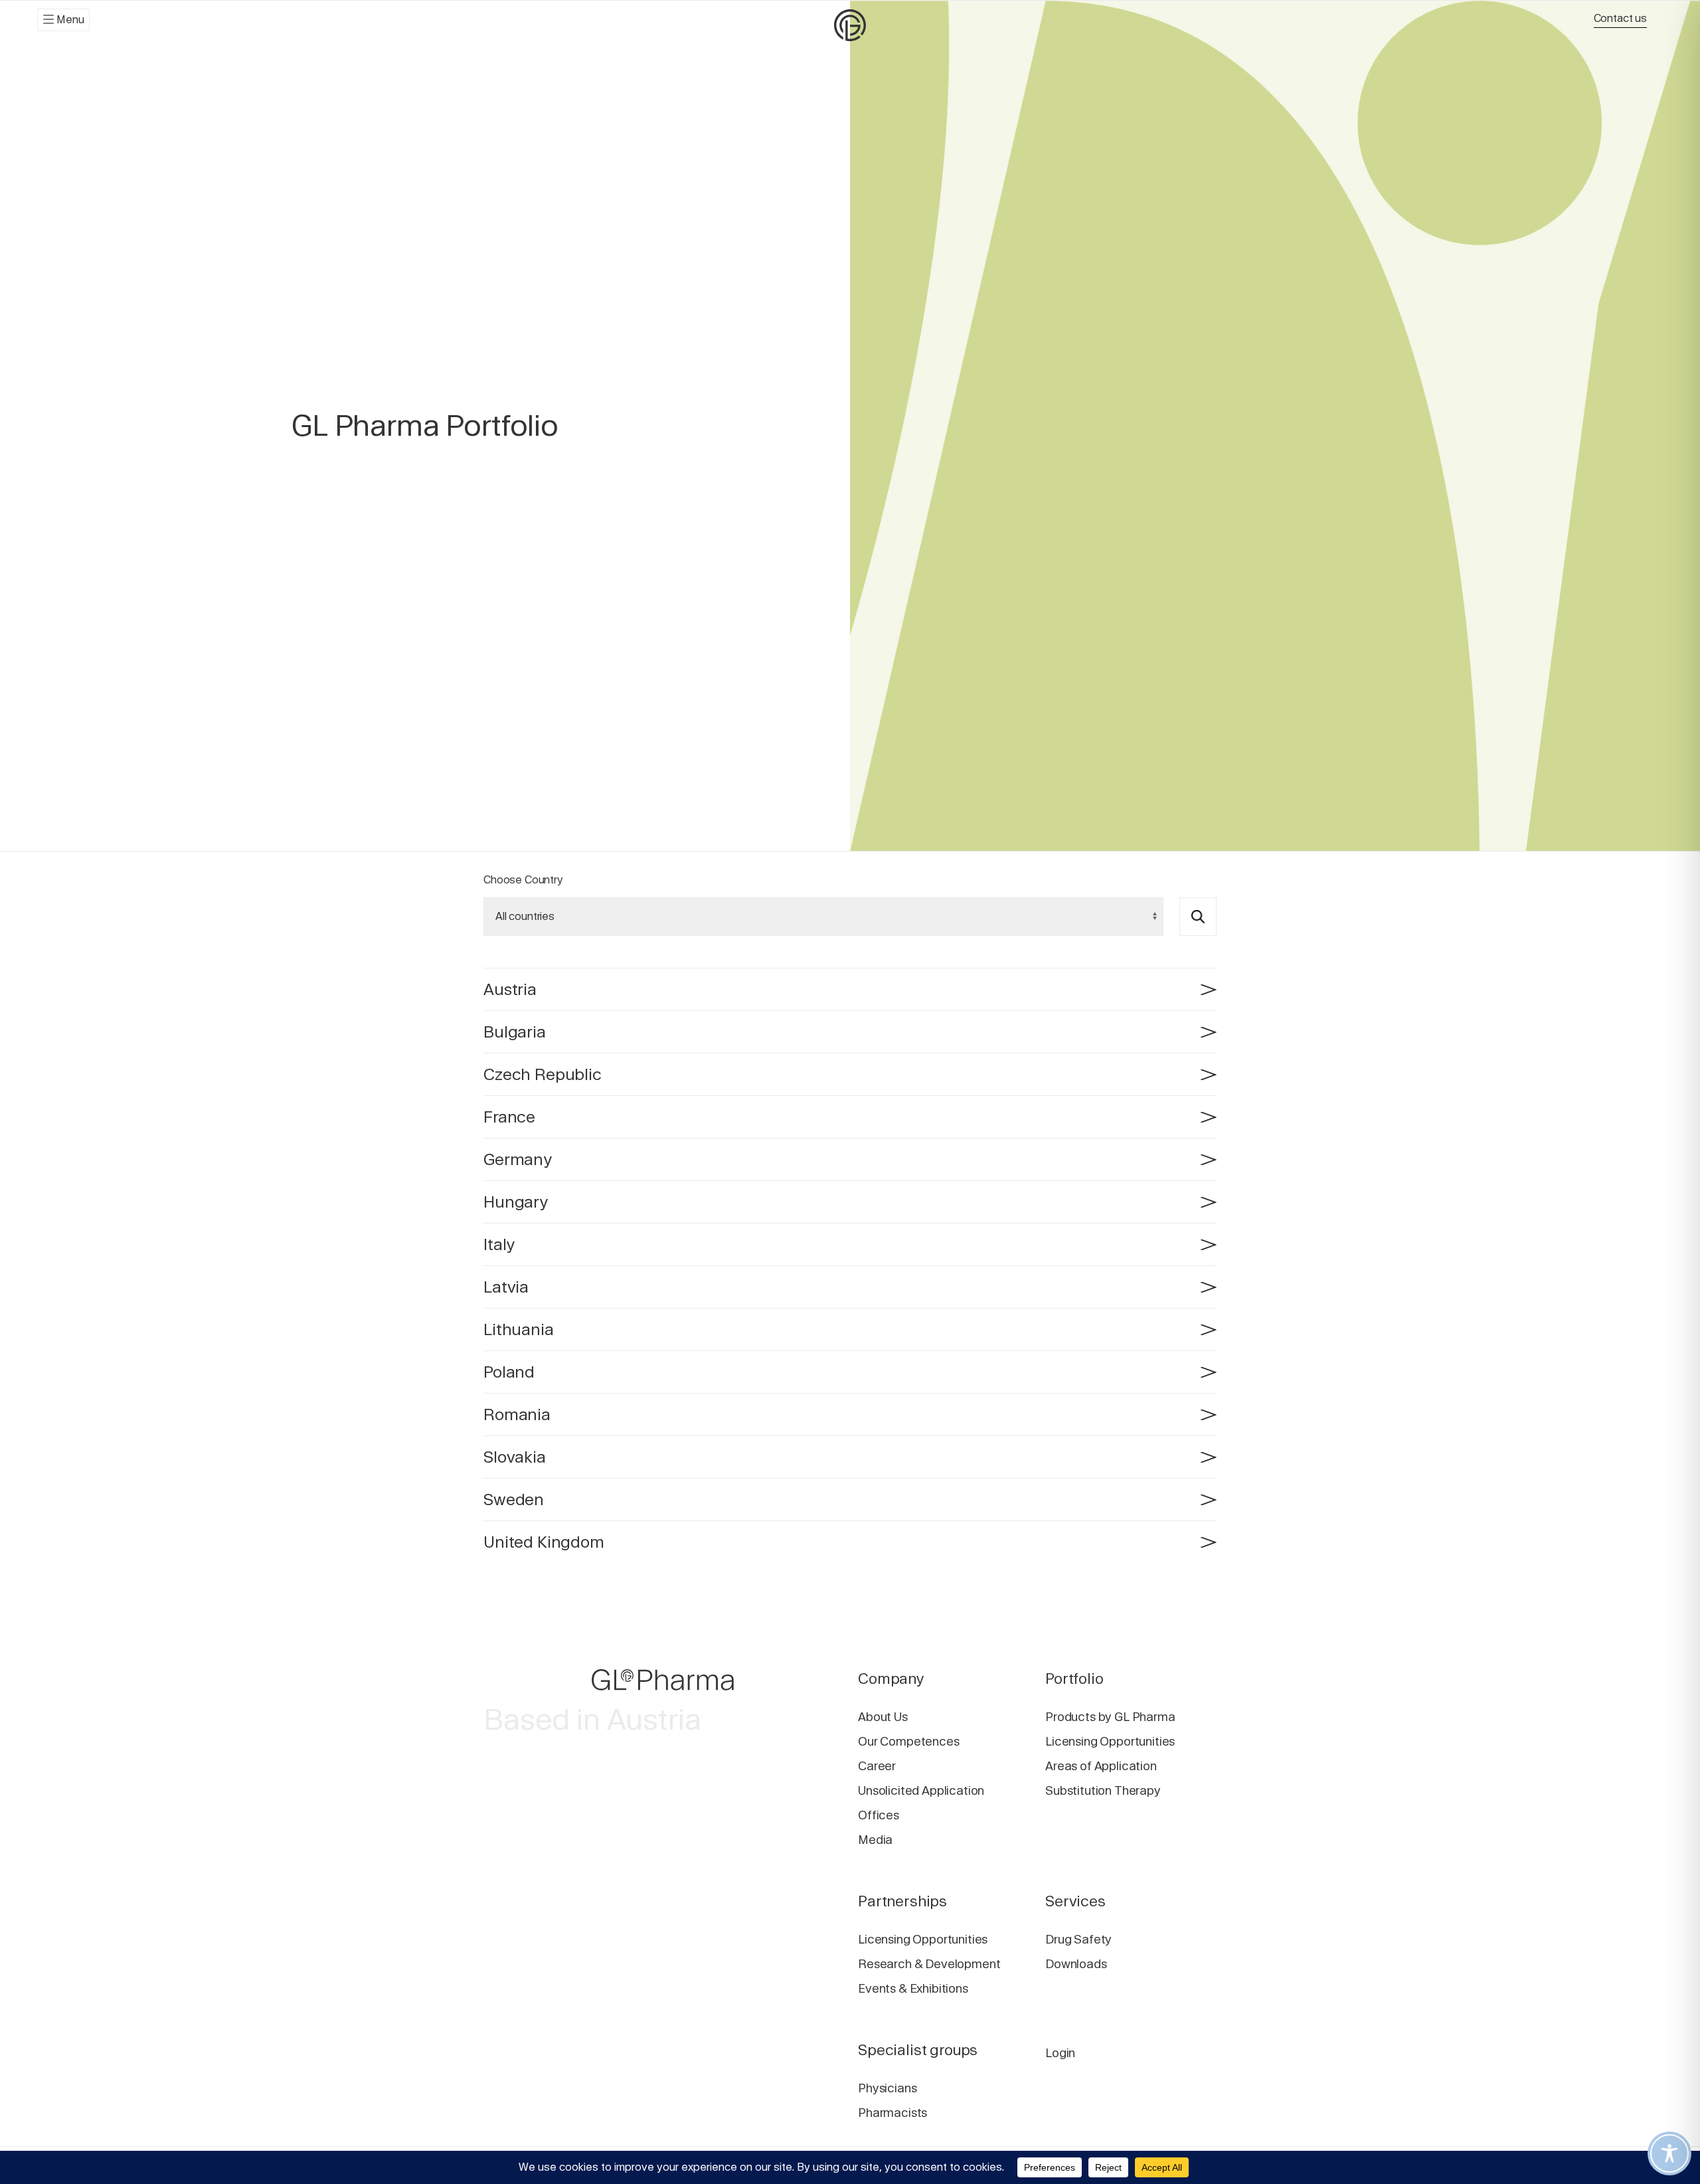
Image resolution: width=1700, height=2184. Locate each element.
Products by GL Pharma (1110, 1717)
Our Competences (909, 1741)
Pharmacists (892, 2113)
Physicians (887, 2088)
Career (877, 1766)
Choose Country (523, 880)
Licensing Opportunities (1110, 1741)
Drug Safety (1078, 1939)
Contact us (1620, 18)
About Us (883, 1717)
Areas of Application (1101, 1766)
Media (875, 1840)
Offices (879, 1815)
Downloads (1076, 1964)
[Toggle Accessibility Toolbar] (1669, 2153)
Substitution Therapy (1103, 1790)
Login (1060, 2053)
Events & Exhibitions (913, 1988)
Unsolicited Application (921, 1790)
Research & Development (929, 1964)
